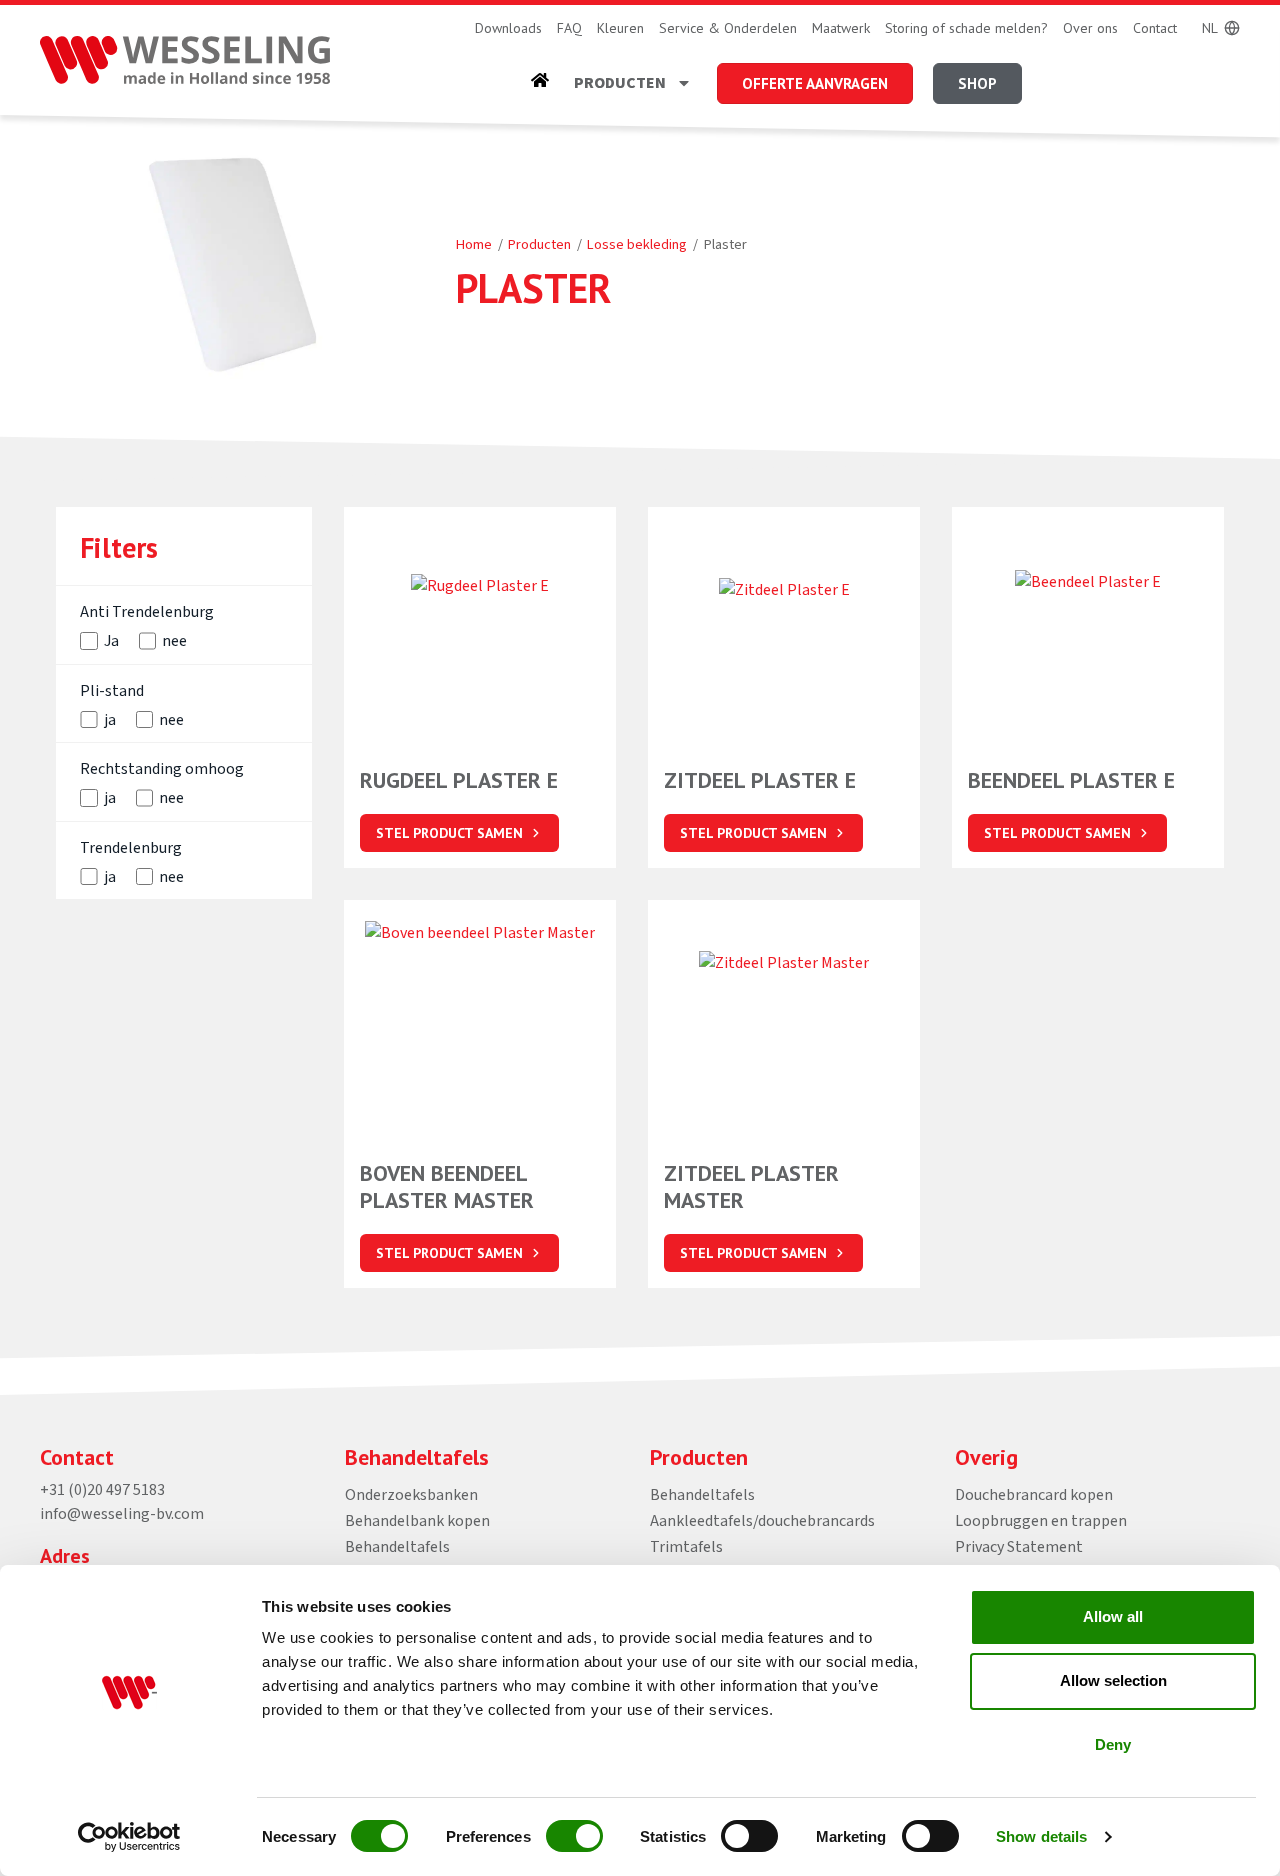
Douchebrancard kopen (1034, 1495)
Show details (1041, 1836)
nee (174, 641)
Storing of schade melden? (966, 28)
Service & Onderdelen (728, 28)
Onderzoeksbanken (411, 1495)
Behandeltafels (397, 1547)
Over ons (1090, 28)
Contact (1155, 28)
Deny (1113, 1744)
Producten (620, 83)
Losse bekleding (637, 244)
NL (1210, 28)
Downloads (508, 28)
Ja (111, 641)
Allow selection (1113, 1680)
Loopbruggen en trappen (1041, 1521)
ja (110, 720)
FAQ (569, 28)
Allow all (1113, 1616)
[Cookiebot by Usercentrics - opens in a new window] (129, 1837)
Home (474, 244)
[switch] (574, 1836)
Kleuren (620, 28)
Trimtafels (686, 1547)
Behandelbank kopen (417, 1521)
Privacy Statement (1019, 1547)
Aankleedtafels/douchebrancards (762, 1521)
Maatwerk (841, 28)
